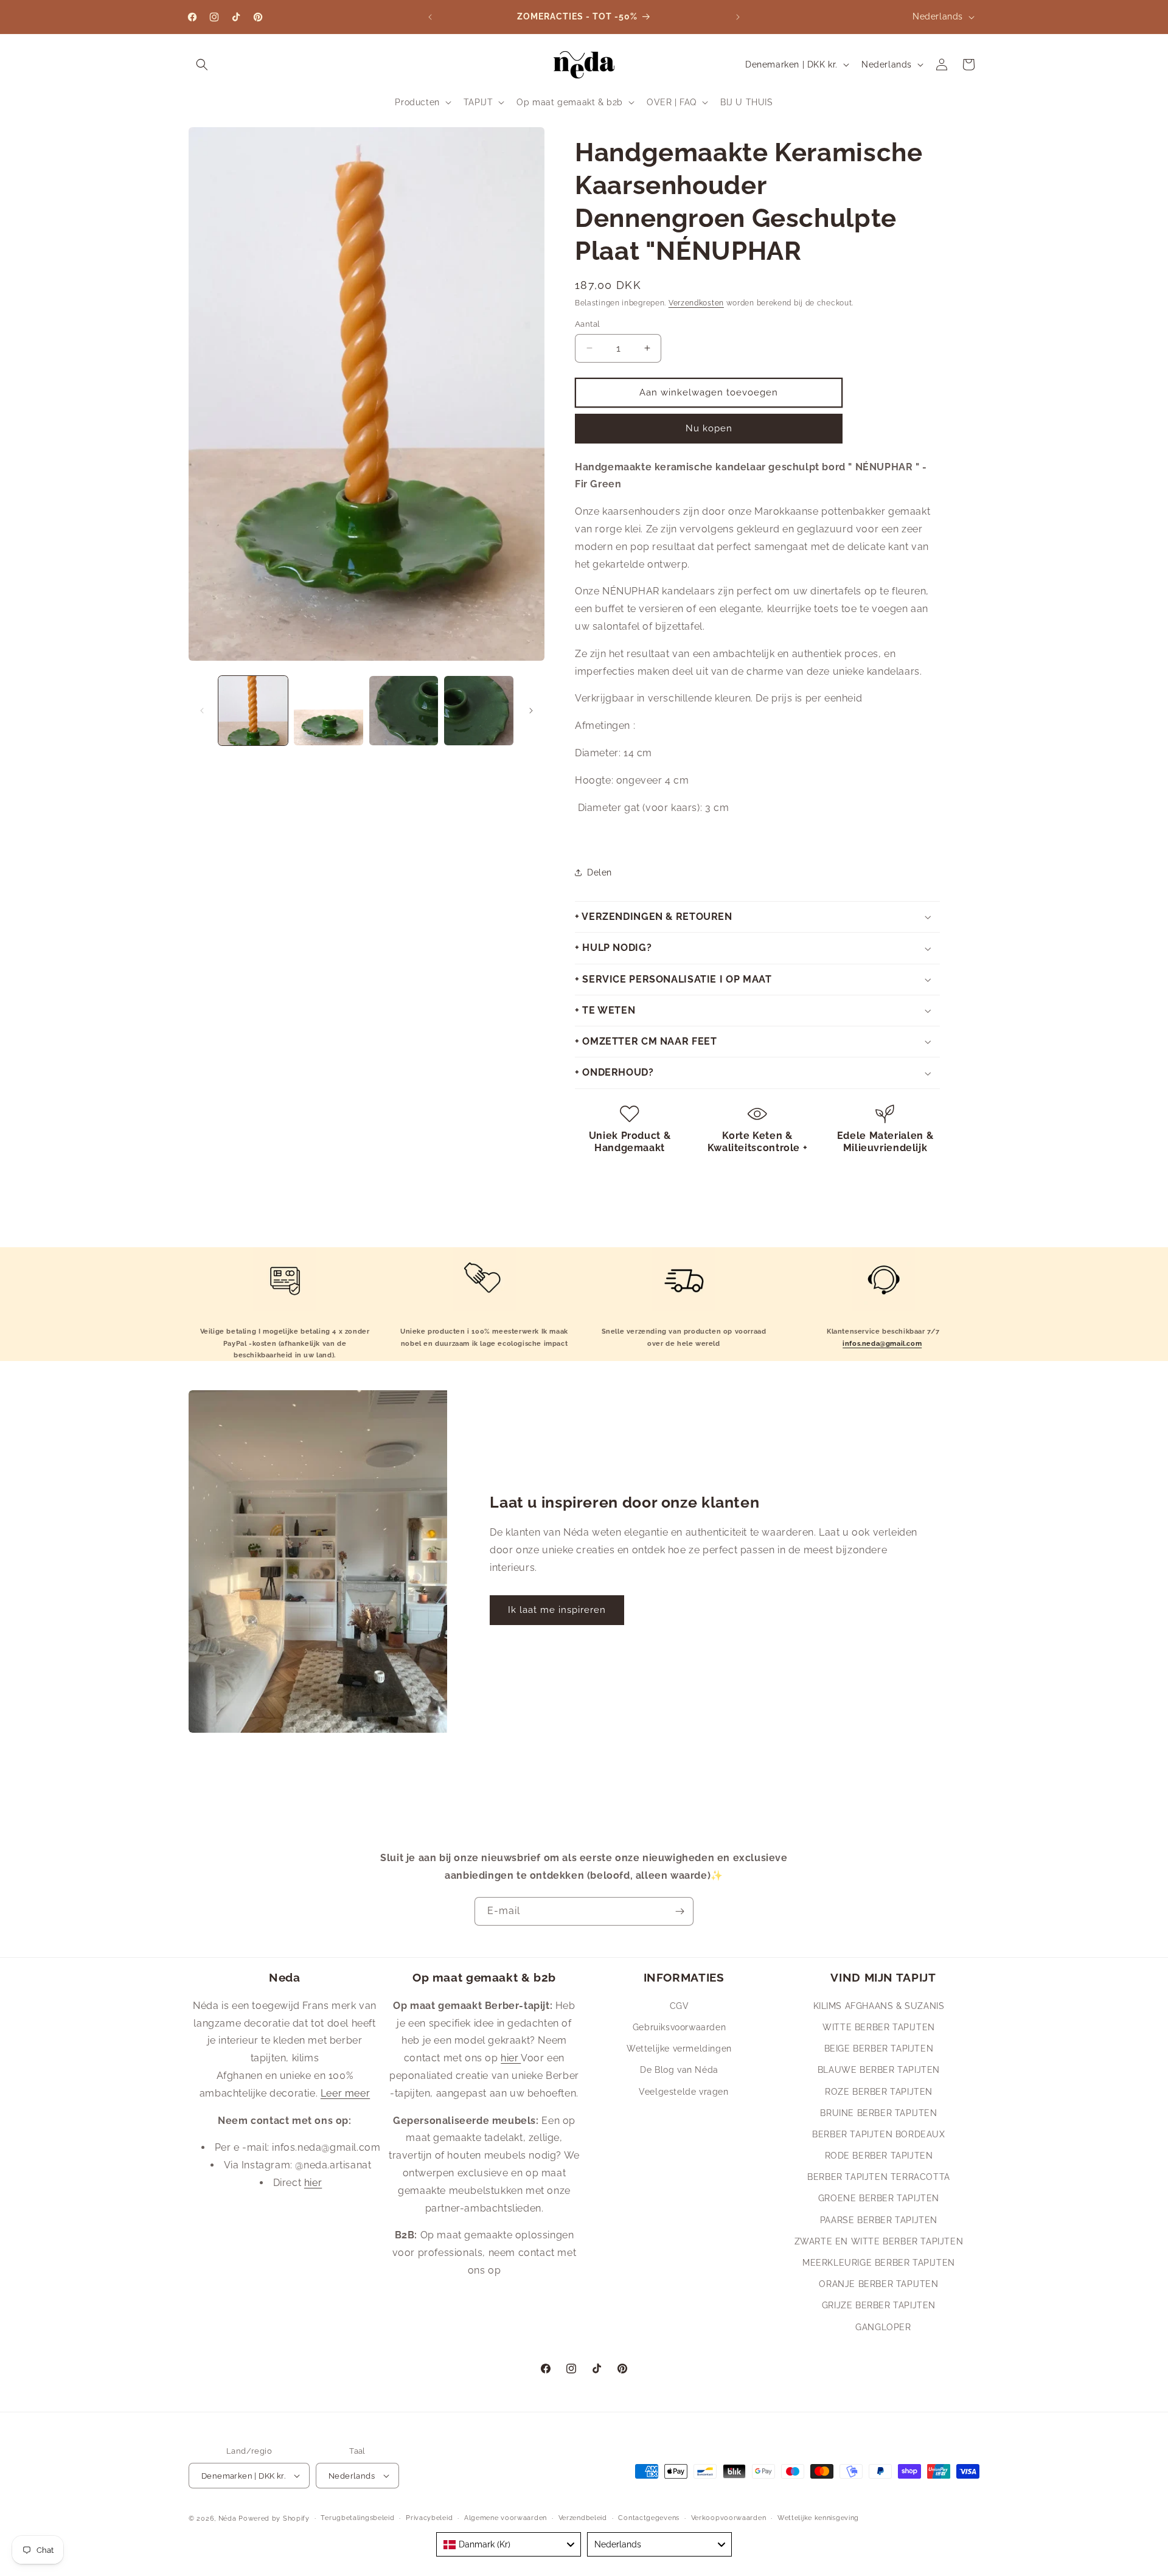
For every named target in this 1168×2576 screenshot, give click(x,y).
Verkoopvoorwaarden (729, 2518)
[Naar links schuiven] (202, 711)
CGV (680, 2005)
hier (313, 2182)
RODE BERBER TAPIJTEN (879, 2155)
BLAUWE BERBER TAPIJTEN (879, 2069)
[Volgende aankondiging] (738, 17)
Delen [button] (600, 872)
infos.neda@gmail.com (882, 1344)
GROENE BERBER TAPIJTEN (879, 2198)
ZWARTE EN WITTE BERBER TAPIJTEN (879, 2241)
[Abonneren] (680, 1911)
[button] (202, 64)
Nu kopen (709, 428)
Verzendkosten (696, 303)
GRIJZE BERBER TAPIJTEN (879, 2305)
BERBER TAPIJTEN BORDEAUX (878, 2134)
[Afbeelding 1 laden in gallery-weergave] (253, 711)
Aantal (587, 324)
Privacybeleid (429, 2518)
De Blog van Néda (679, 2069)
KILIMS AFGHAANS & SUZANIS (879, 2005)
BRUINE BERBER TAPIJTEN (878, 2112)
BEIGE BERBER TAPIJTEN (879, 2048)
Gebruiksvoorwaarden (679, 2027)
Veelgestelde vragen (683, 2091)
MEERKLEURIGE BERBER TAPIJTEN (879, 2262)
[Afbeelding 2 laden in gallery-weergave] (328, 711)
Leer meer (345, 2093)
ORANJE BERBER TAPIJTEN (878, 2283)
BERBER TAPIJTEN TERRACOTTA (879, 2176)
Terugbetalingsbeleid (357, 2518)
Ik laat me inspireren (557, 1610)
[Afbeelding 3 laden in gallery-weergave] (404, 711)
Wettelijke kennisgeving (818, 2518)
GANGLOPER (883, 2327)
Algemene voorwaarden (506, 2518)
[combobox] (509, 2544)
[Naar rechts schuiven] (531, 711)
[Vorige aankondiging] (430, 17)
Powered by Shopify (274, 2519)
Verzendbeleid (583, 2518)
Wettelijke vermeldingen (679, 2048)
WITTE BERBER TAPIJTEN (879, 2027)
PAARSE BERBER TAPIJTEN (879, 2219)
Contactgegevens (649, 2518)
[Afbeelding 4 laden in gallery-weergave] (479, 711)
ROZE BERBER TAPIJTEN (879, 2091)
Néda (228, 2519)
